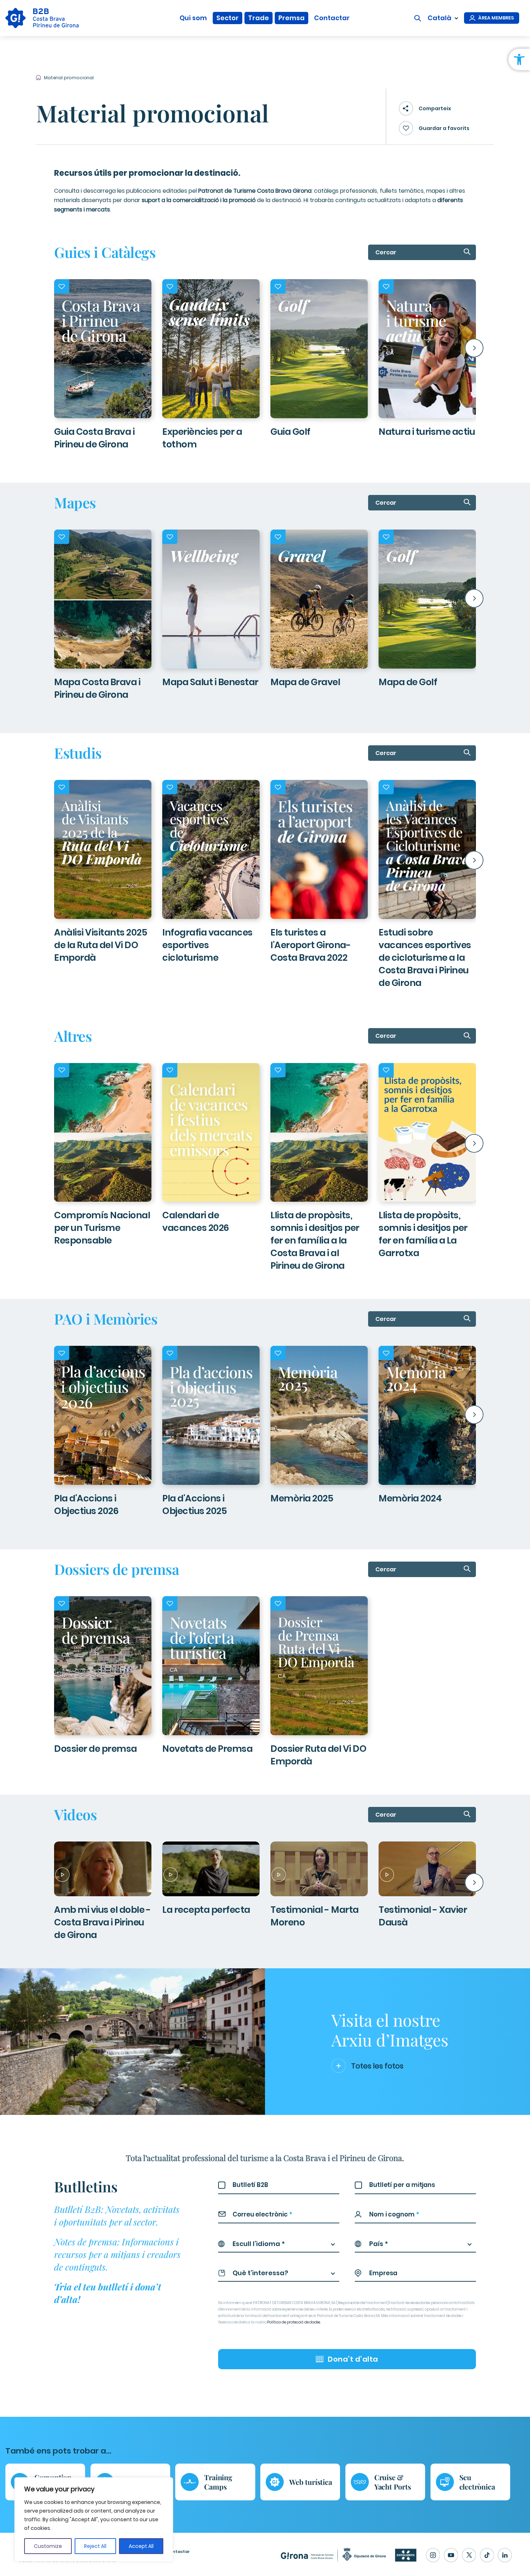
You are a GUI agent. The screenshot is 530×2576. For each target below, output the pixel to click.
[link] (519, 59)
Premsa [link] (291, 18)
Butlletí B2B (250, 2185)
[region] (94, 2519)
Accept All (141, 2546)
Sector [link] (228, 18)
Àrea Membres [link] (496, 18)
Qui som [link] (193, 18)
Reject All (95, 2546)
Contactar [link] (332, 18)
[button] (56, 348)
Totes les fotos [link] (377, 2066)
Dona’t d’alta (353, 2359)
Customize (48, 2546)
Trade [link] (259, 18)
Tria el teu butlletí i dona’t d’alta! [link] (108, 2293)
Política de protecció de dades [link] (294, 2322)
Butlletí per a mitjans (402, 2185)
